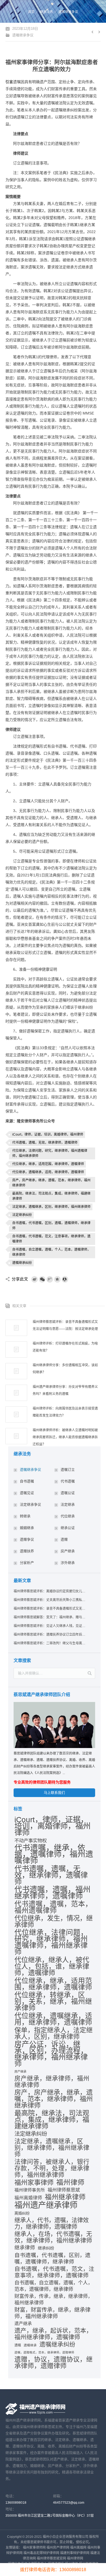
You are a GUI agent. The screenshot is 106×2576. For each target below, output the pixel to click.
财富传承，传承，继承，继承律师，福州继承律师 (54, 2300)
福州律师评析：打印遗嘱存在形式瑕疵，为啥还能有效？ (65, 1347)
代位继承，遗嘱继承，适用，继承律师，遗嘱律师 (48, 1172)
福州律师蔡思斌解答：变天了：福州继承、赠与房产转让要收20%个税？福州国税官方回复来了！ (50, 1617)
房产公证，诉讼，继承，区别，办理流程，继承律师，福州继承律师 (51, 2054)
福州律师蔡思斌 (64, 2190)
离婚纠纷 (22, 2213)
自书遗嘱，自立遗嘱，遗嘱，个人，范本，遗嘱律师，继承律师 (51, 1252)
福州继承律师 (65, 2197)
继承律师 (25, 2248)
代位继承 (68, 1516)
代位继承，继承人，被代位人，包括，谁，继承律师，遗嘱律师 (52, 1966)
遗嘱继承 (30, 2345)
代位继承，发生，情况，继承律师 (54, 1922)
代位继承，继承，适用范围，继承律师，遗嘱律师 (48, 1164)
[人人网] (65, 1279)
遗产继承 (23, 2324)
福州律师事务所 (30, 2190)
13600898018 (16, 2503)
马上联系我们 (54, 1793)
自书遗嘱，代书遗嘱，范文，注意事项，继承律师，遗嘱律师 (51, 1239)
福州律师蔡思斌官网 (51, 2558)
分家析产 (27, 1563)
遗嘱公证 (68, 1493)
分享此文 (20, 1279)
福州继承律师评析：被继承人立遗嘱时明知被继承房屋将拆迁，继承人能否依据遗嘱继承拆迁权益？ (65, 1437)
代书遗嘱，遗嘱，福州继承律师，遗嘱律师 (52, 1893)
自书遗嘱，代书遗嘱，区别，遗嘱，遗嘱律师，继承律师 (51, 1226)
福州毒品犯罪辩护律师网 (41, 2553)
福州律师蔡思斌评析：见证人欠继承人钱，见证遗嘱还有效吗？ (50, 1626)
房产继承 (68, 1551)
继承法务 (46, 12)
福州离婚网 (78, 2548)
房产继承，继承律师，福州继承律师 (52, 2082)
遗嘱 (18, 2345)
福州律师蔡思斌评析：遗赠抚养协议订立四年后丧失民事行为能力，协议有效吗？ (50, 1635)
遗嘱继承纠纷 (22, 1263)
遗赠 (64, 1539)
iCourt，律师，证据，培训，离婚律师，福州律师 (48, 1134)
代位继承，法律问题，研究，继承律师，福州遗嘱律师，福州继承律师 (50, 1153)
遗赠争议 (27, 1539)
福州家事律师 (34, 2183)
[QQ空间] (57, 1279)
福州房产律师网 (58, 2548)
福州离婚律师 (28, 2198)
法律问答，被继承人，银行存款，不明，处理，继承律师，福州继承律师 (52, 2168)
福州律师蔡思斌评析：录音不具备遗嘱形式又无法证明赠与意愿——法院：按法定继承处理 (65, 1325)
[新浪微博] (35, 1279)
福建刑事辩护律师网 (75, 2553)
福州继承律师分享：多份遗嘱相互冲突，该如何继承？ (65, 1369)
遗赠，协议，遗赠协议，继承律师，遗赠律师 (54, 2363)
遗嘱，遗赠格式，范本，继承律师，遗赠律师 (44, 2352)
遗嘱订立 (68, 1470)
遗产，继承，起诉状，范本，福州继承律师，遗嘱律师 (53, 2334)
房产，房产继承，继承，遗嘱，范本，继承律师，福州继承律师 (51, 1183)
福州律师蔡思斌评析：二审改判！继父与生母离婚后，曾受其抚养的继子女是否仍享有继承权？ (50, 1643)
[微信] (42, 1279)
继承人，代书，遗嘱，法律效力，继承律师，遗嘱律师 (52, 2223)
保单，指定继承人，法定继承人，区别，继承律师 (54, 2033)
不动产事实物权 (31, 1841)
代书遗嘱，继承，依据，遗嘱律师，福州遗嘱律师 (54, 1854)
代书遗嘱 (68, 1481)
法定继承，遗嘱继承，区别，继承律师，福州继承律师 (51, 1207)
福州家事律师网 (34, 2548)
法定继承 (68, 1504)
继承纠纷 (46, 2248)
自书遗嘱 (27, 1481)
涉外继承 (68, 1563)
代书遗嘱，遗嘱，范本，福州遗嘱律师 (53, 1907)
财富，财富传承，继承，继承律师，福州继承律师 (52, 2313)
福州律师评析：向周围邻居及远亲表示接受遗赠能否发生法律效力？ (65, 1412)
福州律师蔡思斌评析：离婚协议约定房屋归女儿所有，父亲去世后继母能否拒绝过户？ (50, 1591)
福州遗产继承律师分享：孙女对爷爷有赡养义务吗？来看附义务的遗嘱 (65, 1390)
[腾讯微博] (50, 1279)
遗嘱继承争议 (68, 12)
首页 (31, 12)
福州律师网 (75, 2558)
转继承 (25, 1516)
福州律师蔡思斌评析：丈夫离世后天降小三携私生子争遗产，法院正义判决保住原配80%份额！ (50, 1600)
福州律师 (70, 2182)
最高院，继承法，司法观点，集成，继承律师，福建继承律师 (51, 1196)
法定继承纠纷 (22, 1215)
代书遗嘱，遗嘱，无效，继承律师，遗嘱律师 (45, 1143)
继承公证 (68, 1528)
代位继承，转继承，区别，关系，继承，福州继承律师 (53, 2001)
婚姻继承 (27, 1528)
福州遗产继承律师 (46, 2205)
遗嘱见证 (27, 1493)
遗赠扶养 (27, 1551)
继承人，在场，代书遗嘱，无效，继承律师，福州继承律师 (53, 2237)
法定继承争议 (30, 1504)
